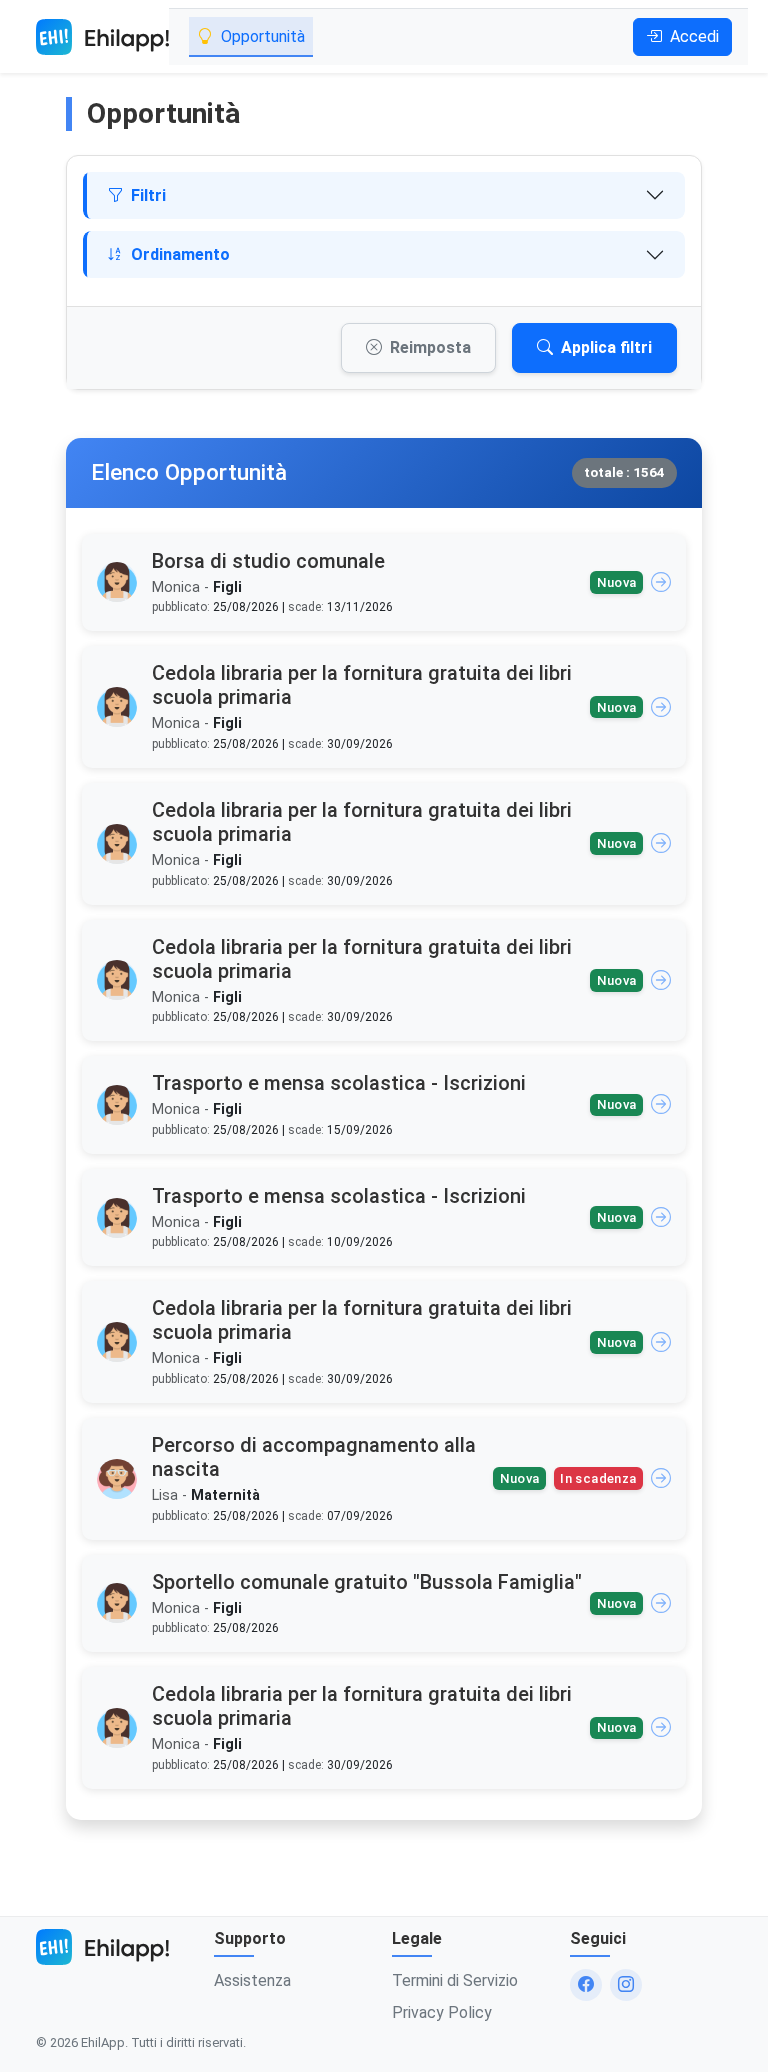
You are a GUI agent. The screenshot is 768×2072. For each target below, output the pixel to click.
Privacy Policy (442, 2012)
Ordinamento (180, 254)
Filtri (148, 195)
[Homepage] (102, 37)
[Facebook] (586, 1985)
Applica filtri (606, 347)
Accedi (694, 36)
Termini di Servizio (455, 1980)
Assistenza (252, 1980)
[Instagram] (626, 1985)
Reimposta (430, 347)
